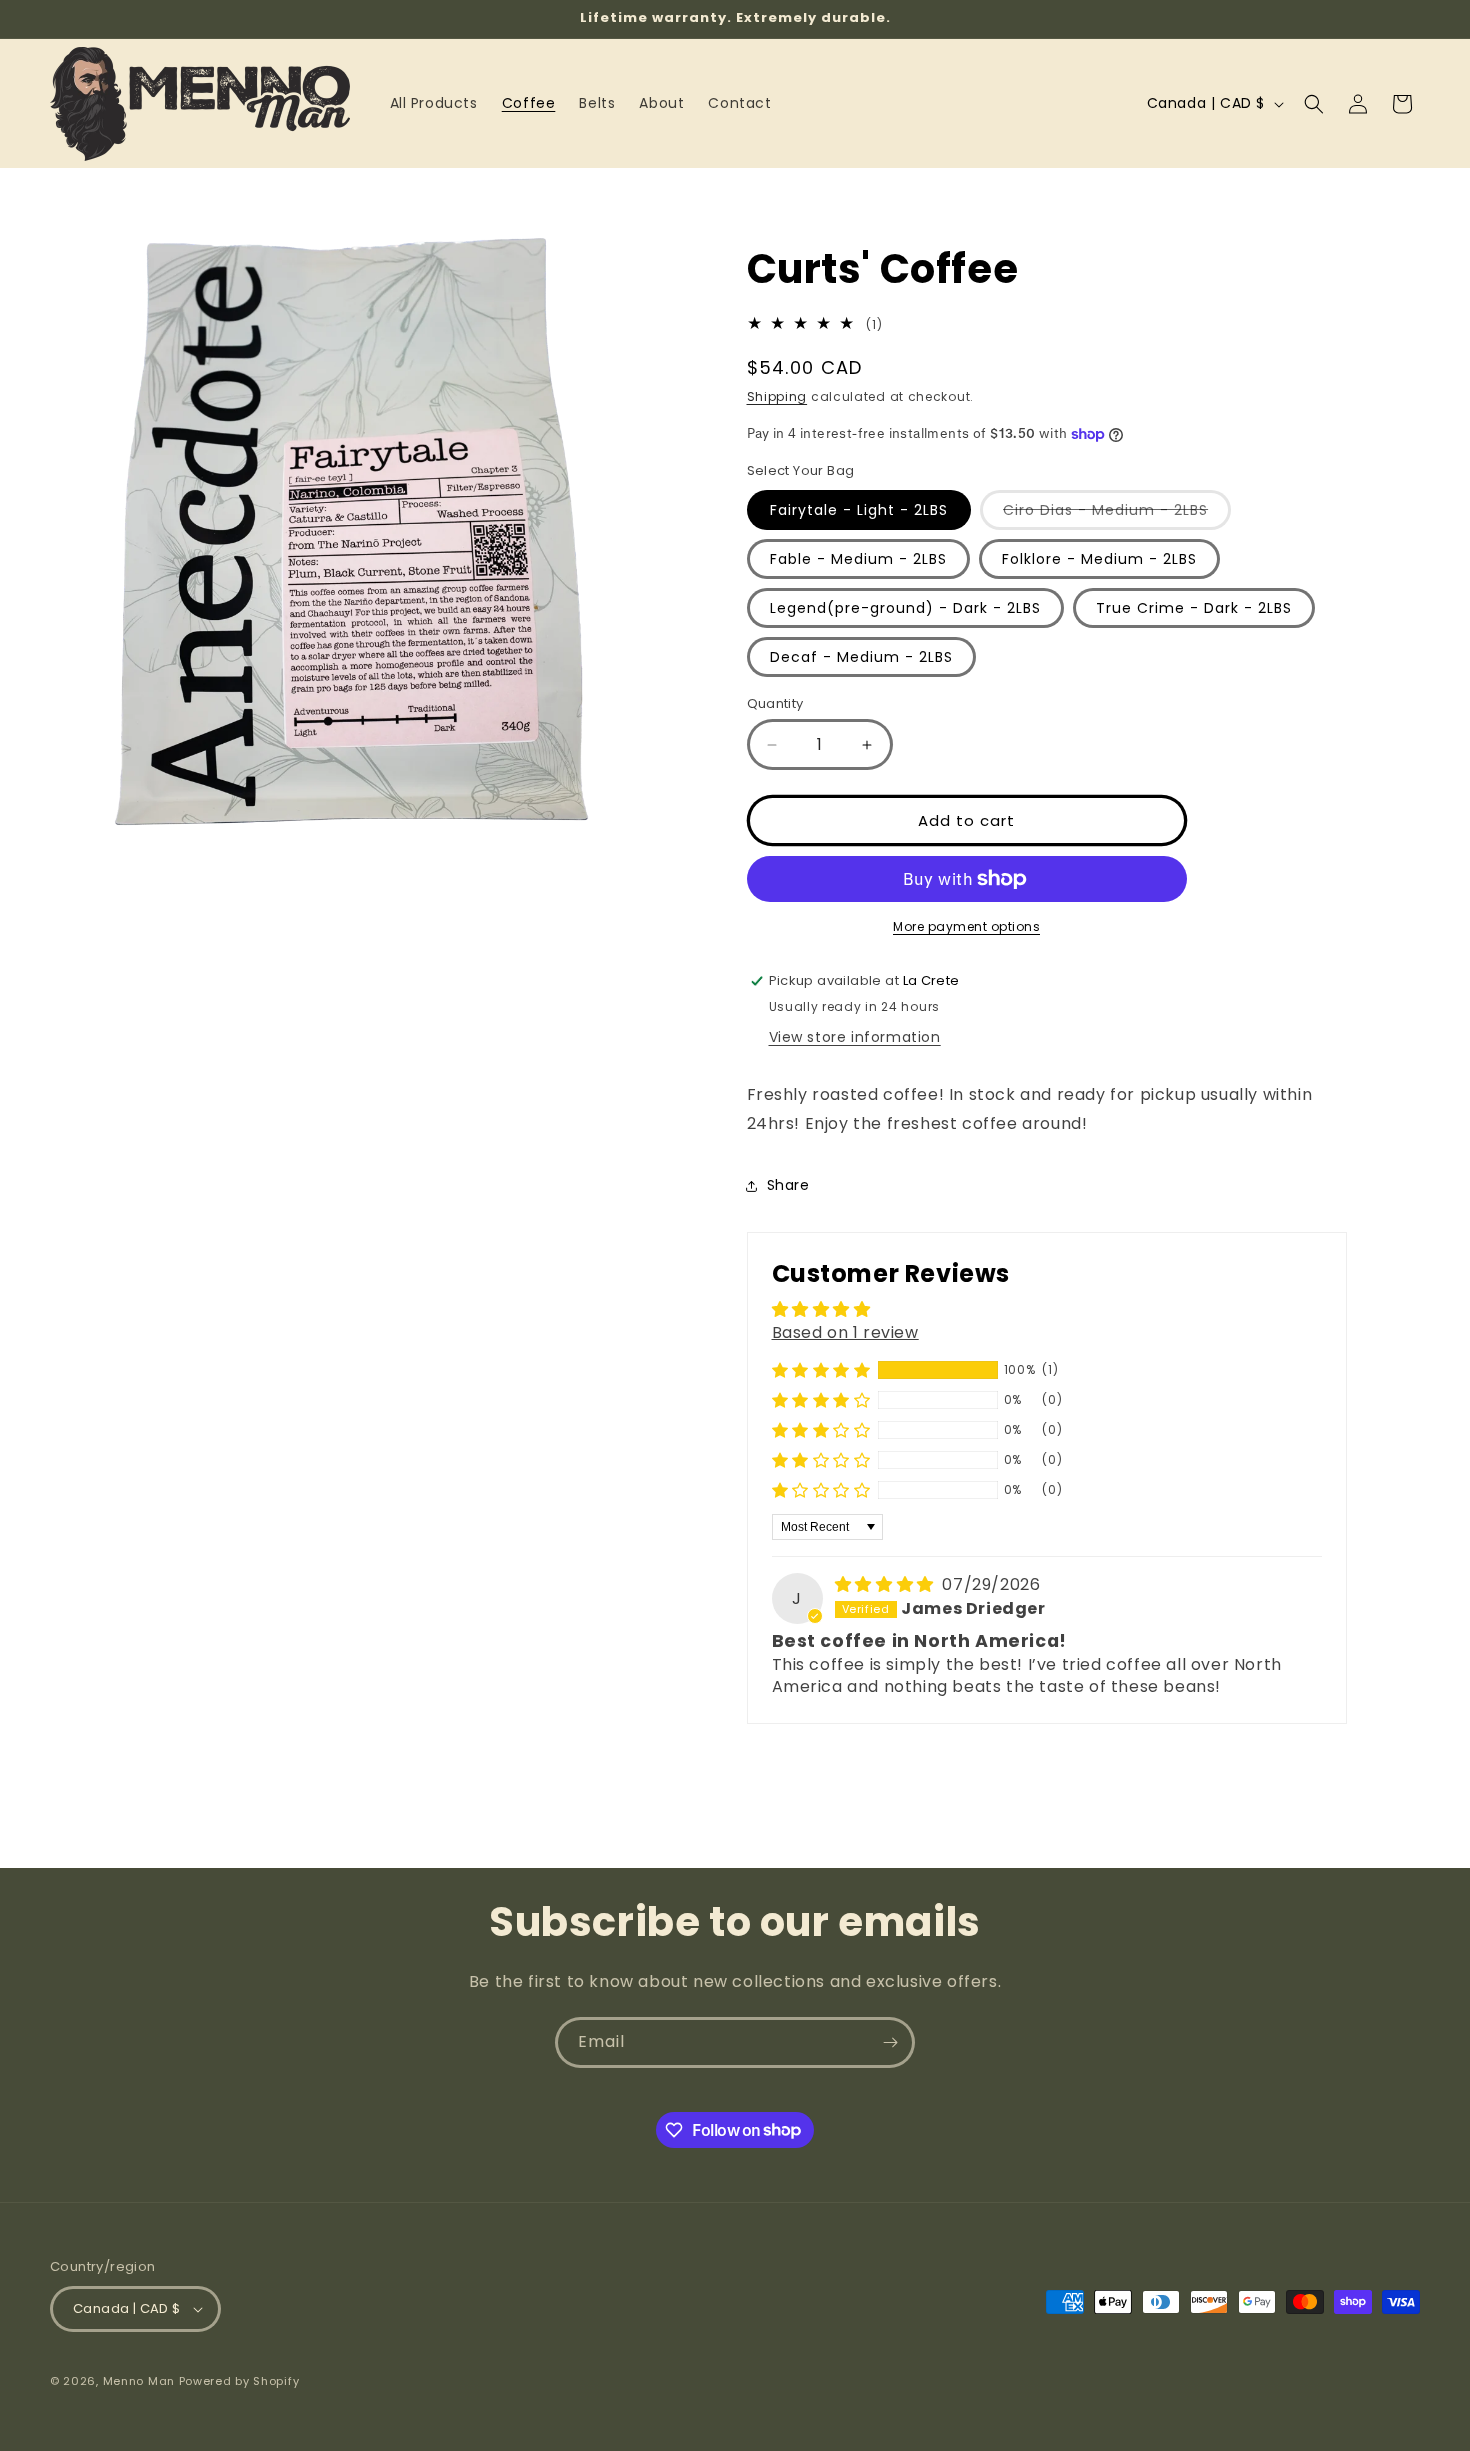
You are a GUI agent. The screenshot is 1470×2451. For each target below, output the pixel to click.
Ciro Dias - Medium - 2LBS (1117, 514)
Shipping (777, 396)
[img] (887, 1584)
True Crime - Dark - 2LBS (1194, 608)
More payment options (966, 926)
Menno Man (139, 2381)
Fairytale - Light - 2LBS (859, 510)
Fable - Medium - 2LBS (858, 559)
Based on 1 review (845, 1332)
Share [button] (788, 1185)
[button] (1314, 104)
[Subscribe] (890, 2042)
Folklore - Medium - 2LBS (1099, 559)
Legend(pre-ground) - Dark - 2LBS (905, 608)
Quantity (775, 703)
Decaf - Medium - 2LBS (861, 657)
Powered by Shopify (239, 2381)
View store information (855, 1037)
